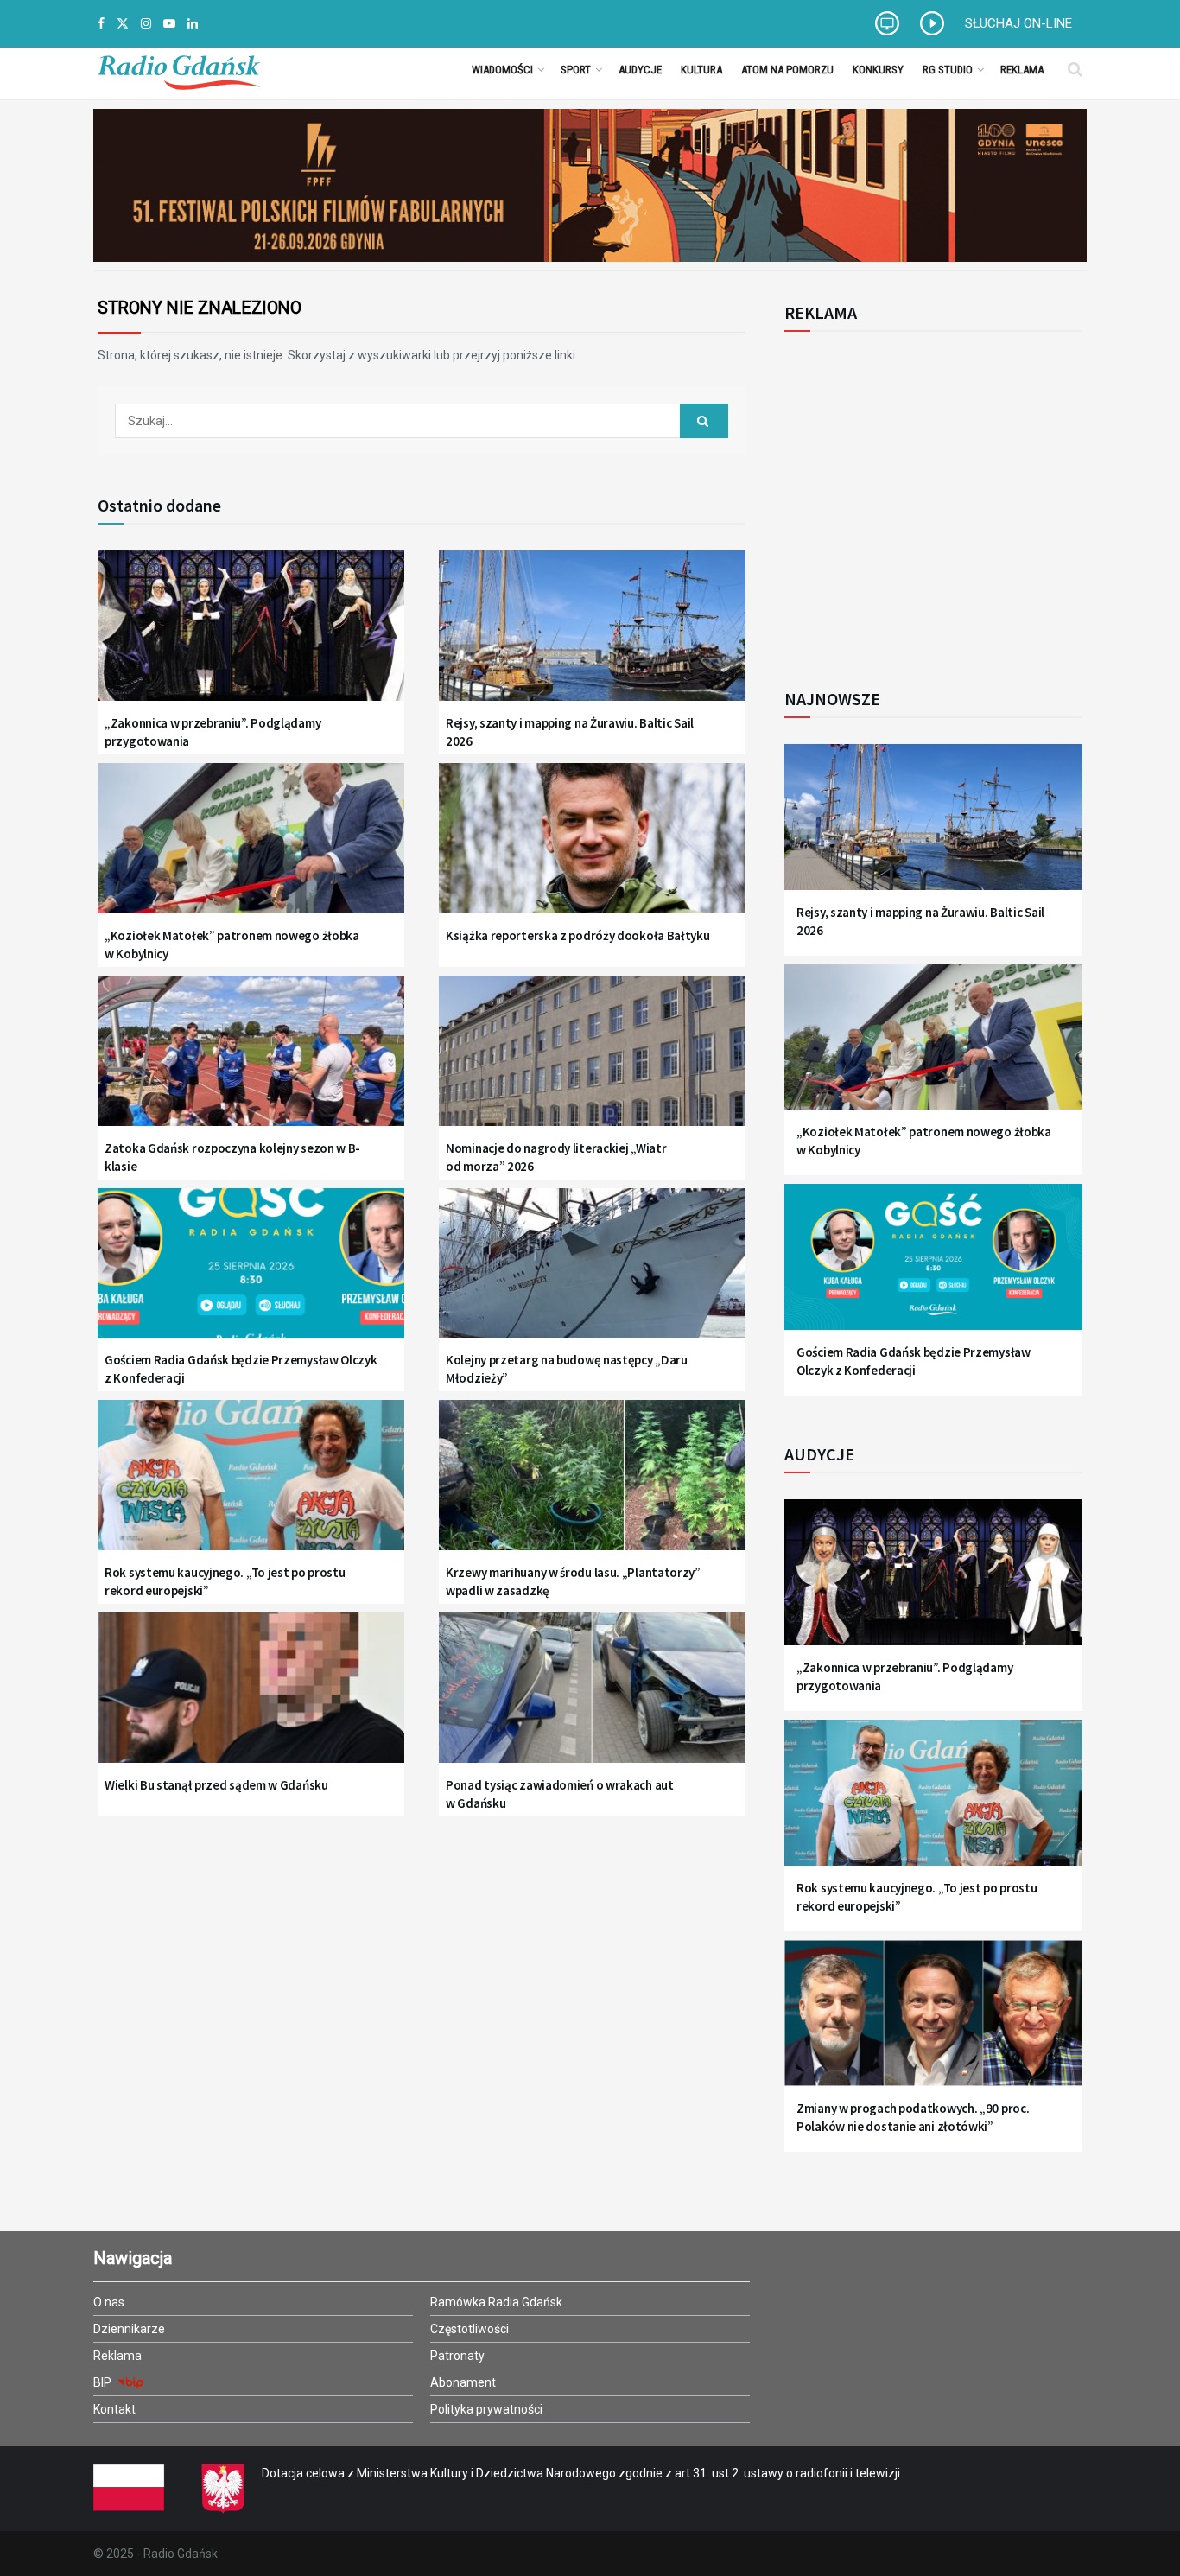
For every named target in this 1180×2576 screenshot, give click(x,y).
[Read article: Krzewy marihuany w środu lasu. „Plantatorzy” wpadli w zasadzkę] (592, 1486)
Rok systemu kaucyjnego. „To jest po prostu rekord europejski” (225, 1581)
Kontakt (114, 2409)
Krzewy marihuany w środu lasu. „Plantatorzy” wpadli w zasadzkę (573, 1581)
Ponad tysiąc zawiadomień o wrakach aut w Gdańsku (560, 1794)
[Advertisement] (927, 500)
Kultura (701, 70)
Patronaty (457, 2356)
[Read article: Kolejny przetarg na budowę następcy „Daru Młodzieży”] (592, 1274)
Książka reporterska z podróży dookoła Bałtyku (578, 935)
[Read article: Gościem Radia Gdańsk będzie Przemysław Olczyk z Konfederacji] (251, 1274)
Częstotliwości (469, 2329)
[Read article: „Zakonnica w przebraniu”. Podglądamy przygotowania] (251, 636)
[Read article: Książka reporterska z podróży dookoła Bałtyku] (592, 849)
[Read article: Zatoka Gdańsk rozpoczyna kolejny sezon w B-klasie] (251, 1062)
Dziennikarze (129, 2329)
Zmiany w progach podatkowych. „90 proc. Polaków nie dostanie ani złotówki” (913, 2117)
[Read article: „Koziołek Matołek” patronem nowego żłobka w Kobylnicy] (251, 849)
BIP (104, 2382)
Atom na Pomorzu (787, 70)
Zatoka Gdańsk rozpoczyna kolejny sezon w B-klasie (232, 1157)
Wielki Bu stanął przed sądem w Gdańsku (216, 1785)
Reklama (1022, 70)
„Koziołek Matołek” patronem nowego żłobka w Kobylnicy (232, 945)
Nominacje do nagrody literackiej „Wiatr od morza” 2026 (556, 1157)
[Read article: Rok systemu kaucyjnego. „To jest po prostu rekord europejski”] (251, 1486)
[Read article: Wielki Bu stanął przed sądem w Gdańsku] (251, 1698)
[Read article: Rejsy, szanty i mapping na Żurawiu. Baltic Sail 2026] (592, 636)
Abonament (463, 2382)
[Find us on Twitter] (123, 24)
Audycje (640, 70)
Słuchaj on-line (1018, 23)
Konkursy (878, 70)
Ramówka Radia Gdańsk (496, 2302)
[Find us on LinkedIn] (193, 24)
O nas (109, 2302)
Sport (576, 70)
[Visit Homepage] (179, 69)
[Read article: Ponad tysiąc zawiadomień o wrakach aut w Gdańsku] (592, 1698)
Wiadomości (502, 70)
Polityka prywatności (486, 2409)
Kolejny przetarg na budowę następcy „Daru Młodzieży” (567, 1369)
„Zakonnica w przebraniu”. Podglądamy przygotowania (213, 732)
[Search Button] (1075, 69)
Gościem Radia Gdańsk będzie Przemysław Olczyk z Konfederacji (241, 1369)
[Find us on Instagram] (146, 24)
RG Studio (948, 70)
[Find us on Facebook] (101, 24)
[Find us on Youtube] (169, 24)
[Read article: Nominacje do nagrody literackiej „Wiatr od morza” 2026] (592, 1062)
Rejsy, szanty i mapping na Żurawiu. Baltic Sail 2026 (570, 732)
